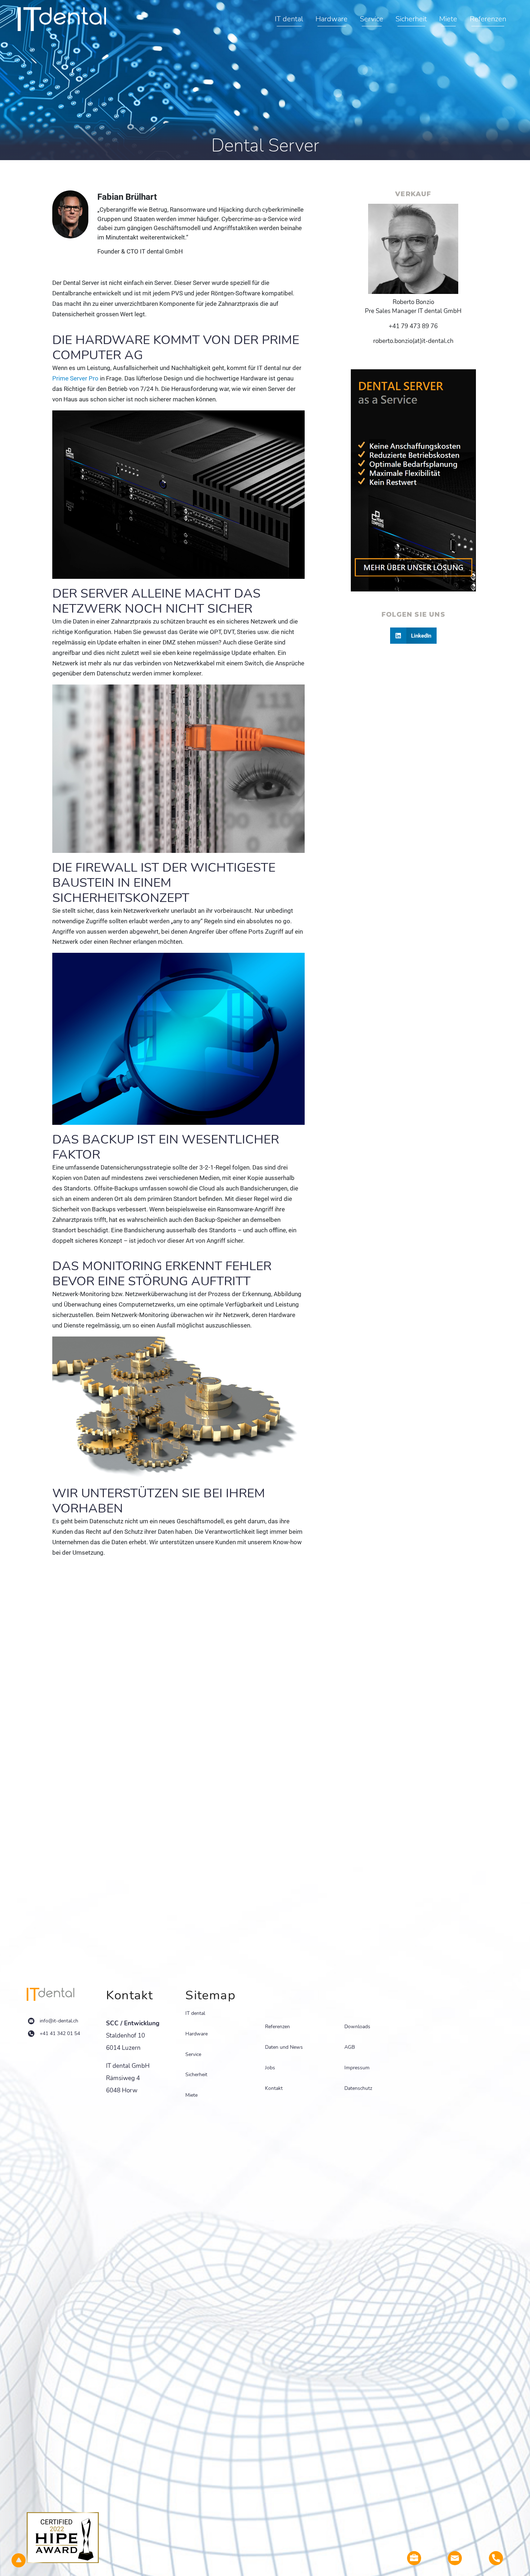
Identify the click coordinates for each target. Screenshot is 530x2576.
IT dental (289, 19)
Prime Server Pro (75, 378)
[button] (414, 636)
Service (372, 19)
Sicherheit (411, 19)
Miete (448, 19)
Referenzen (488, 19)
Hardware (332, 19)
